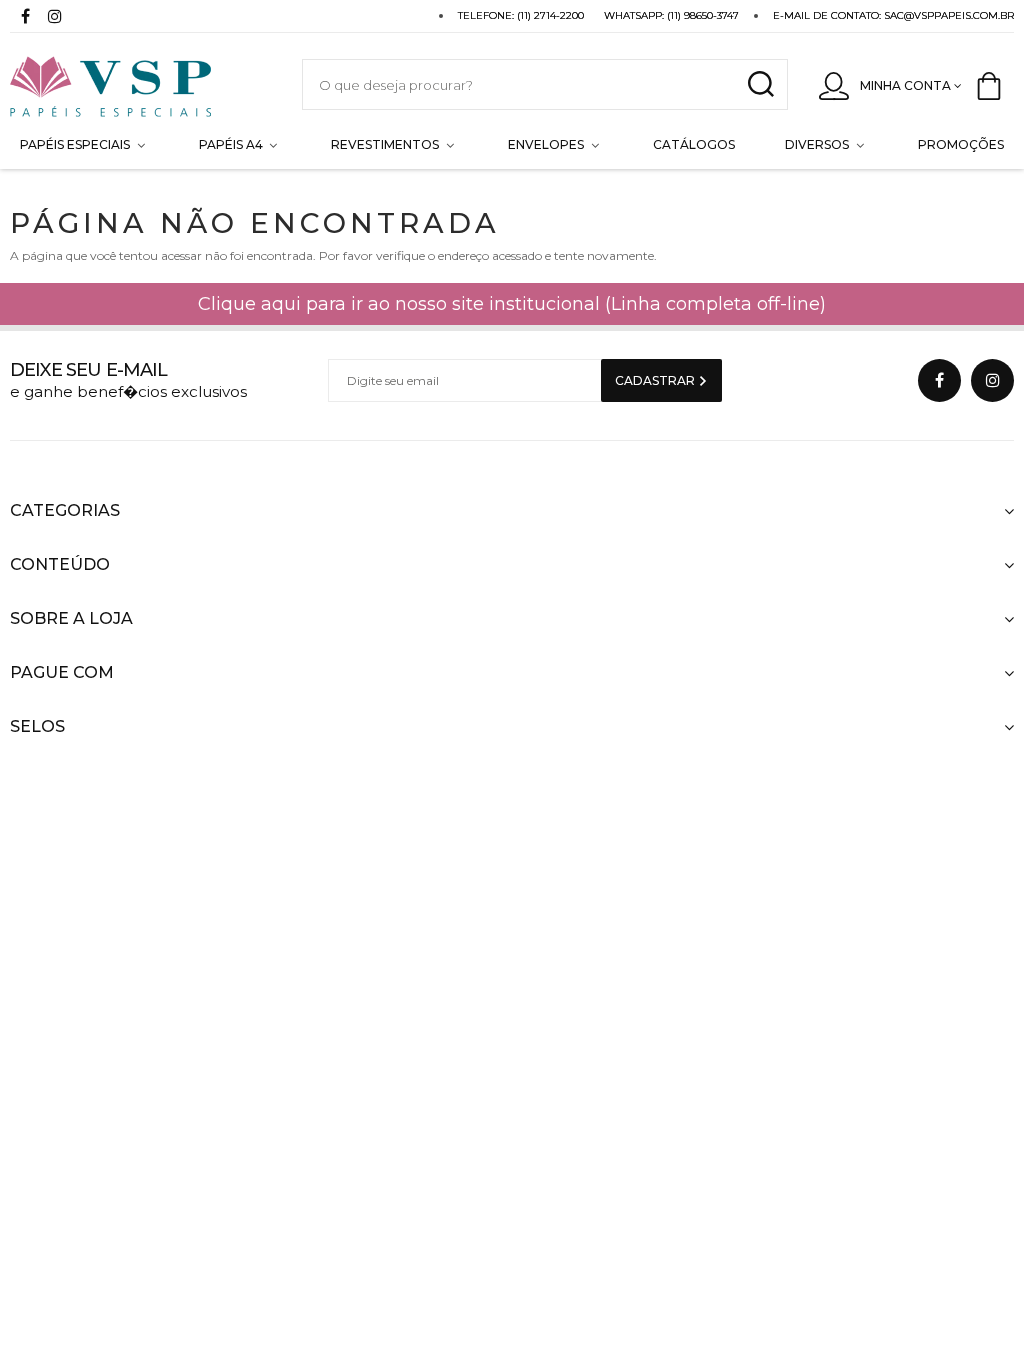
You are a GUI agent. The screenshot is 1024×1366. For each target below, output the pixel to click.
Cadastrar (656, 380)
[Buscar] (760, 84)
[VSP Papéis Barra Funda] (136, 84)
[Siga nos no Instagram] (55, 18)
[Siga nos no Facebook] (25, 18)
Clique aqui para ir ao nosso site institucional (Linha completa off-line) (512, 304)
